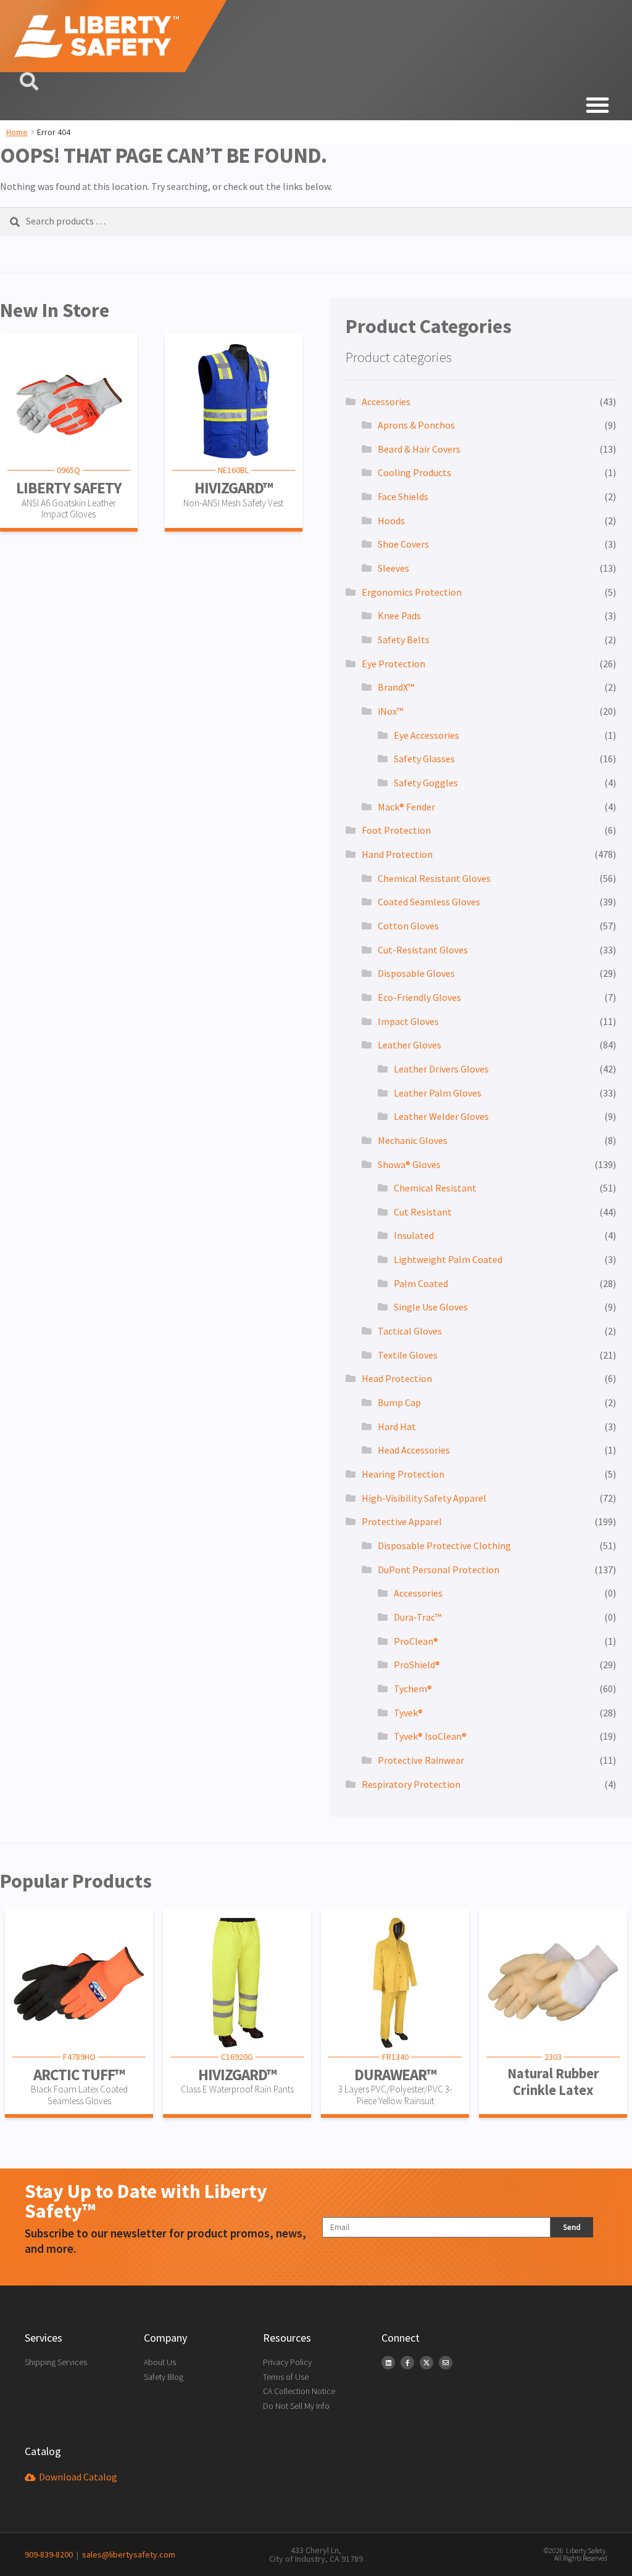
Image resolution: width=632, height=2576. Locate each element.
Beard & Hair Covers (419, 449)
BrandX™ (396, 687)
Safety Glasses (424, 759)
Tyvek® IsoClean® (430, 1736)
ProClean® (416, 1641)
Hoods (391, 521)
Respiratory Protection (411, 1784)
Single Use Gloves (431, 1307)
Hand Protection (397, 854)
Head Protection (397, 1378)
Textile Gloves (408, 1355)
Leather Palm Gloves (438, 1093)
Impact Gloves (408, 1021)
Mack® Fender (406, 807)
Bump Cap (399, 1402)
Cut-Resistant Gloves (423, 950)
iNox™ (390, 711)
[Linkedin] (388, 2363)
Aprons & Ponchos (416, 425)
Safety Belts (404, 640)
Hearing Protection (403, 1474)
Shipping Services (56, 2362)
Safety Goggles (426, 783)
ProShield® (417, 1665)
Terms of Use (286, 2377)
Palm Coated (421, 1283)
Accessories (386, 401)
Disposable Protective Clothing (444, 1545)
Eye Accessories (426, 735)
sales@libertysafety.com (127, 2554)
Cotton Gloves (408, 926)
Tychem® (413, 1689)
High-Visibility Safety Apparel (424, 1498)
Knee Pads (399, 615)
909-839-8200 (49, 2554)
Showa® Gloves (409, 1164)
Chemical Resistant (435, 1188)
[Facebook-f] (407, 2363)
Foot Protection (396, 830)
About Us (160, 2362)
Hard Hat (397, 1426)
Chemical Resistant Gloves (434, 878)
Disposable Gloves (416, 973)
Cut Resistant (423, 1212)
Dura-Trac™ (418, 1617)
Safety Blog (164, 2377)
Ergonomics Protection (412, 592)
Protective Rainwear (421, 1760)
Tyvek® (408, 1713)
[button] (316, 105)
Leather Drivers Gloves (441, 1069)
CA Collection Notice (299, 2391)
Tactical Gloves (410, 1331)
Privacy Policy (287, 2362)
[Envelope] (446, 2363)
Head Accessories (414, 1450)
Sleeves (393, 568)
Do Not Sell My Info (296, 2406)
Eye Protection (393, 664)
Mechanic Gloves (413, 1140)
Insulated (414, 1235)
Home (17, 132)
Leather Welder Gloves (441, 1116)
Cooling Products (414, 472)
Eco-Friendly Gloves (419, 997)
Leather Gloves (410, 1045)
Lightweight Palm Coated (448, 1259)
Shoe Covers (403, 544)
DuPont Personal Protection (439, 1570)
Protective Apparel (402, 1521)
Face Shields (403, 496)
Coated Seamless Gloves (429, 902)
